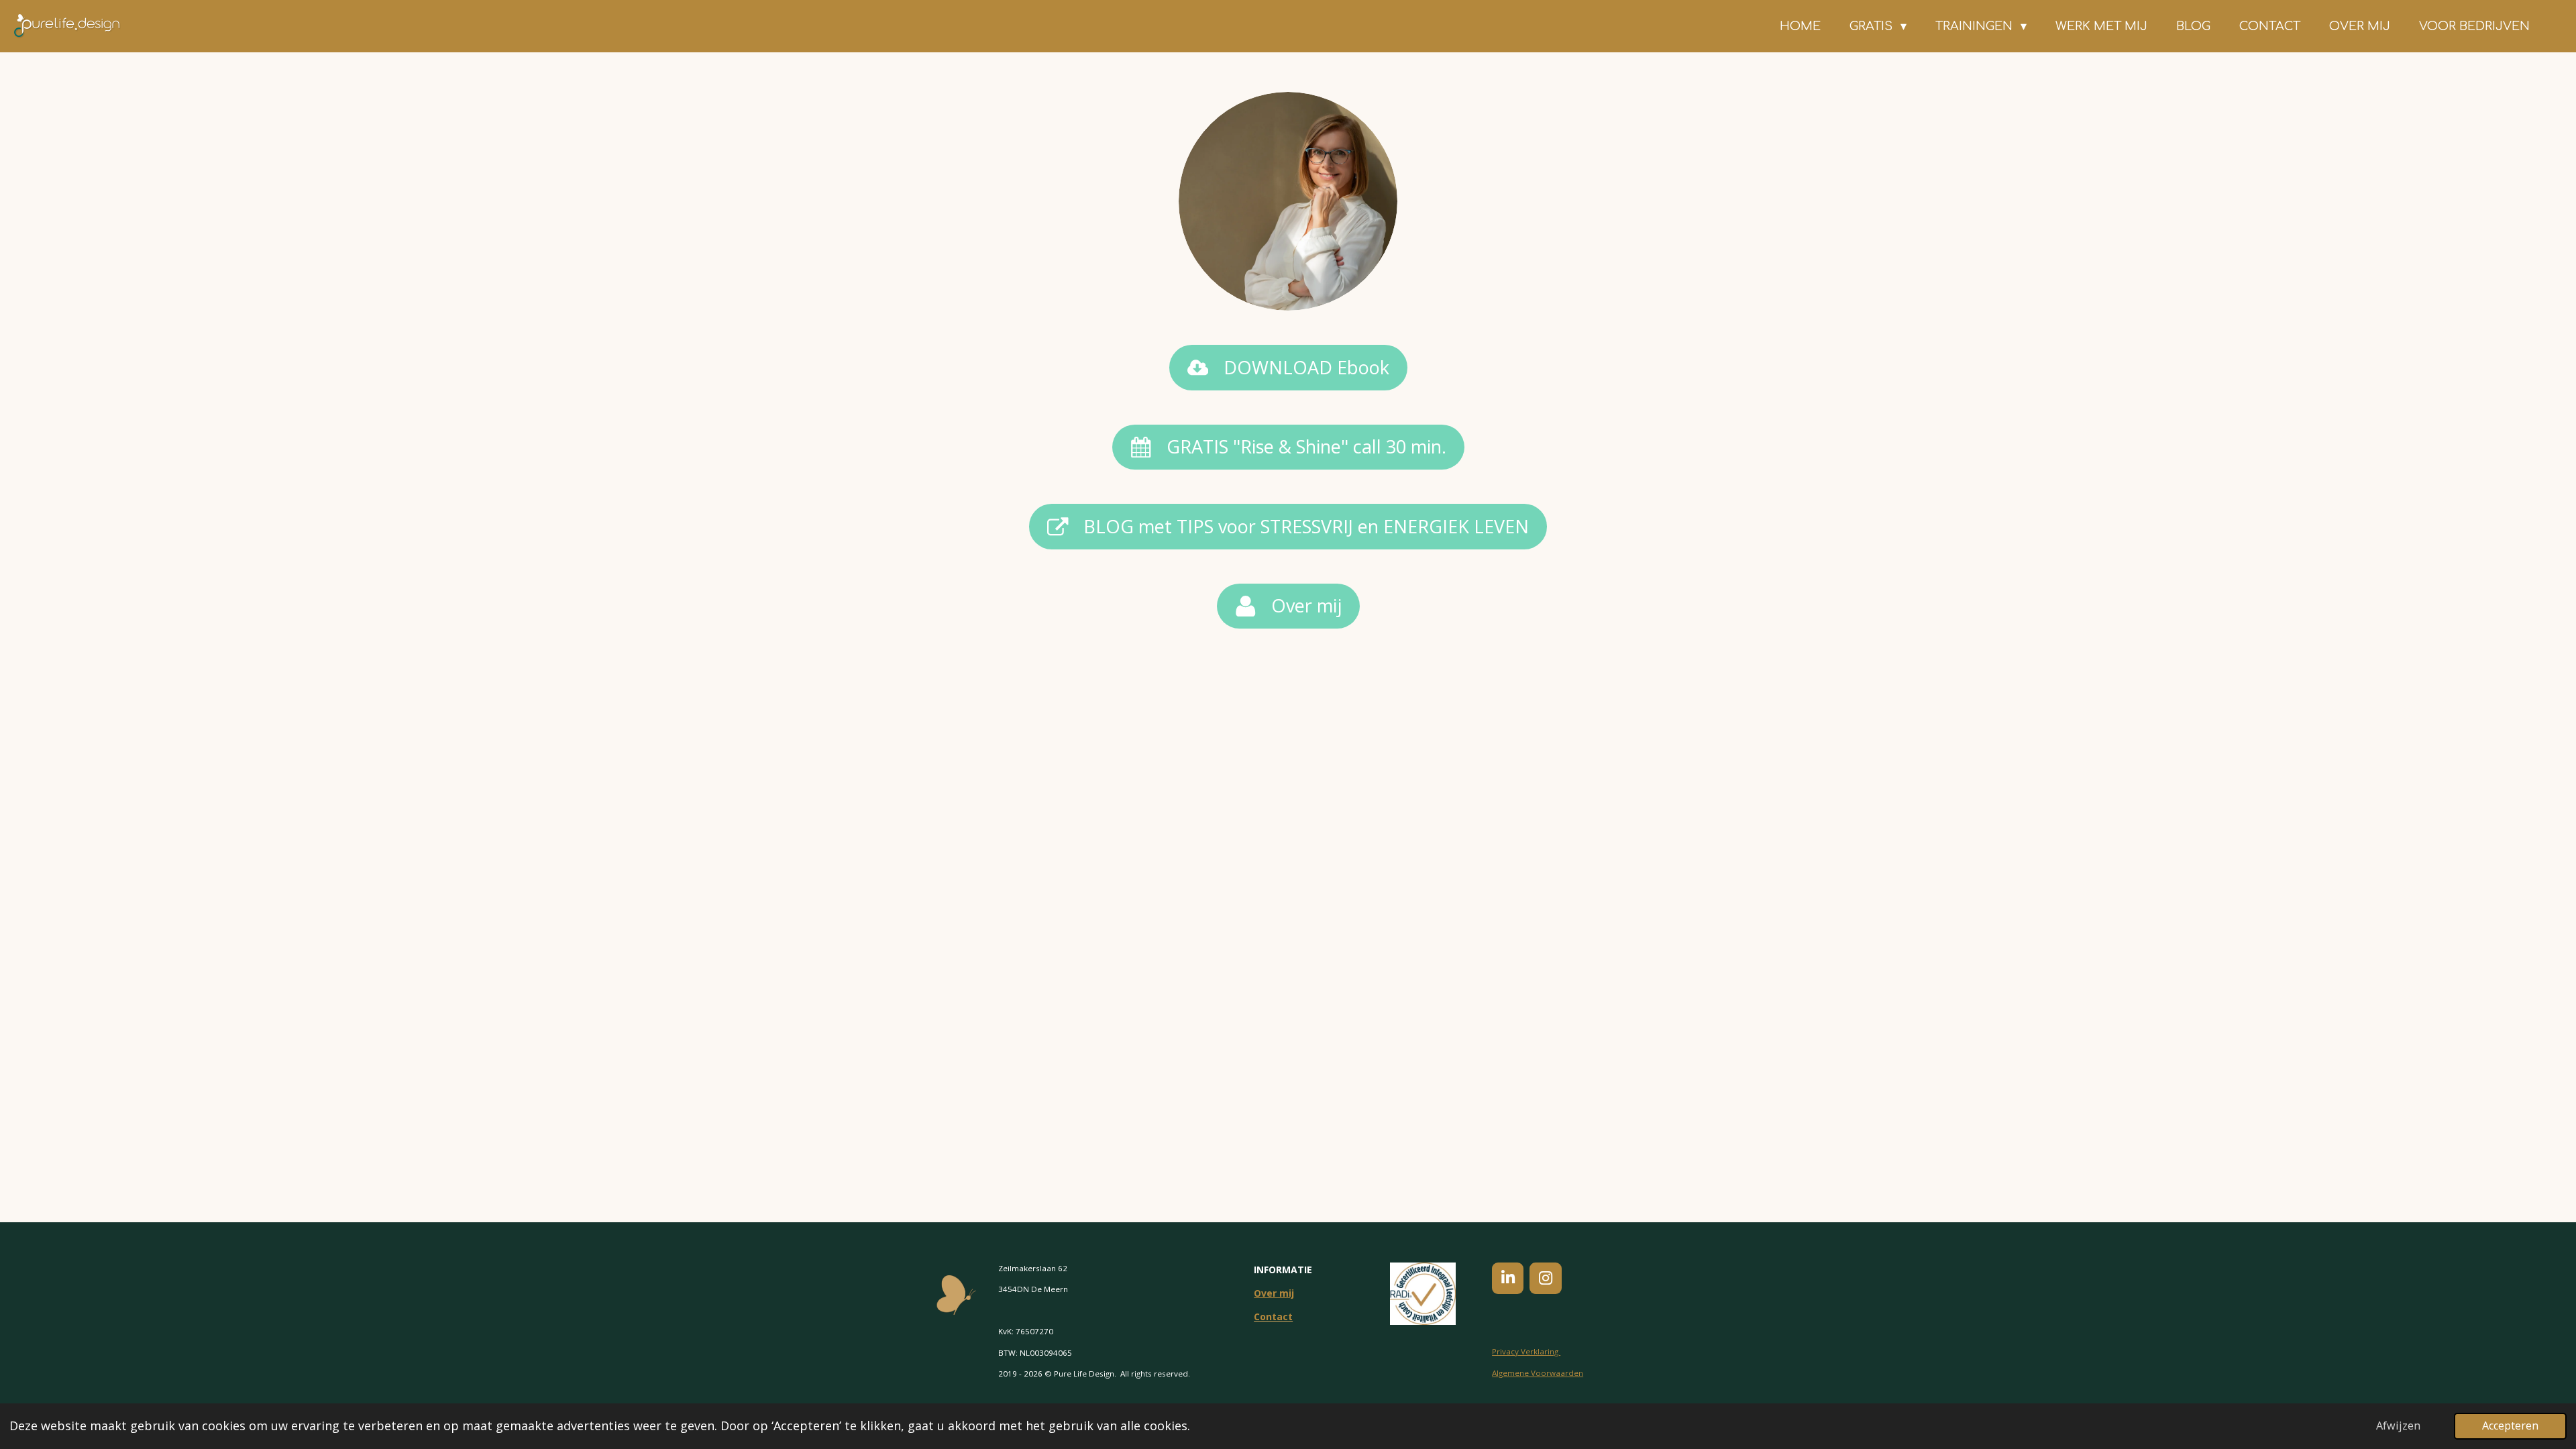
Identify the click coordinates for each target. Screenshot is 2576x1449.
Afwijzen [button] (2398, 1426)
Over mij (1274, 1293)
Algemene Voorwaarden (1538, 1373)
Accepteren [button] (2510, 1426)
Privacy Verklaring (1526, 1351)
